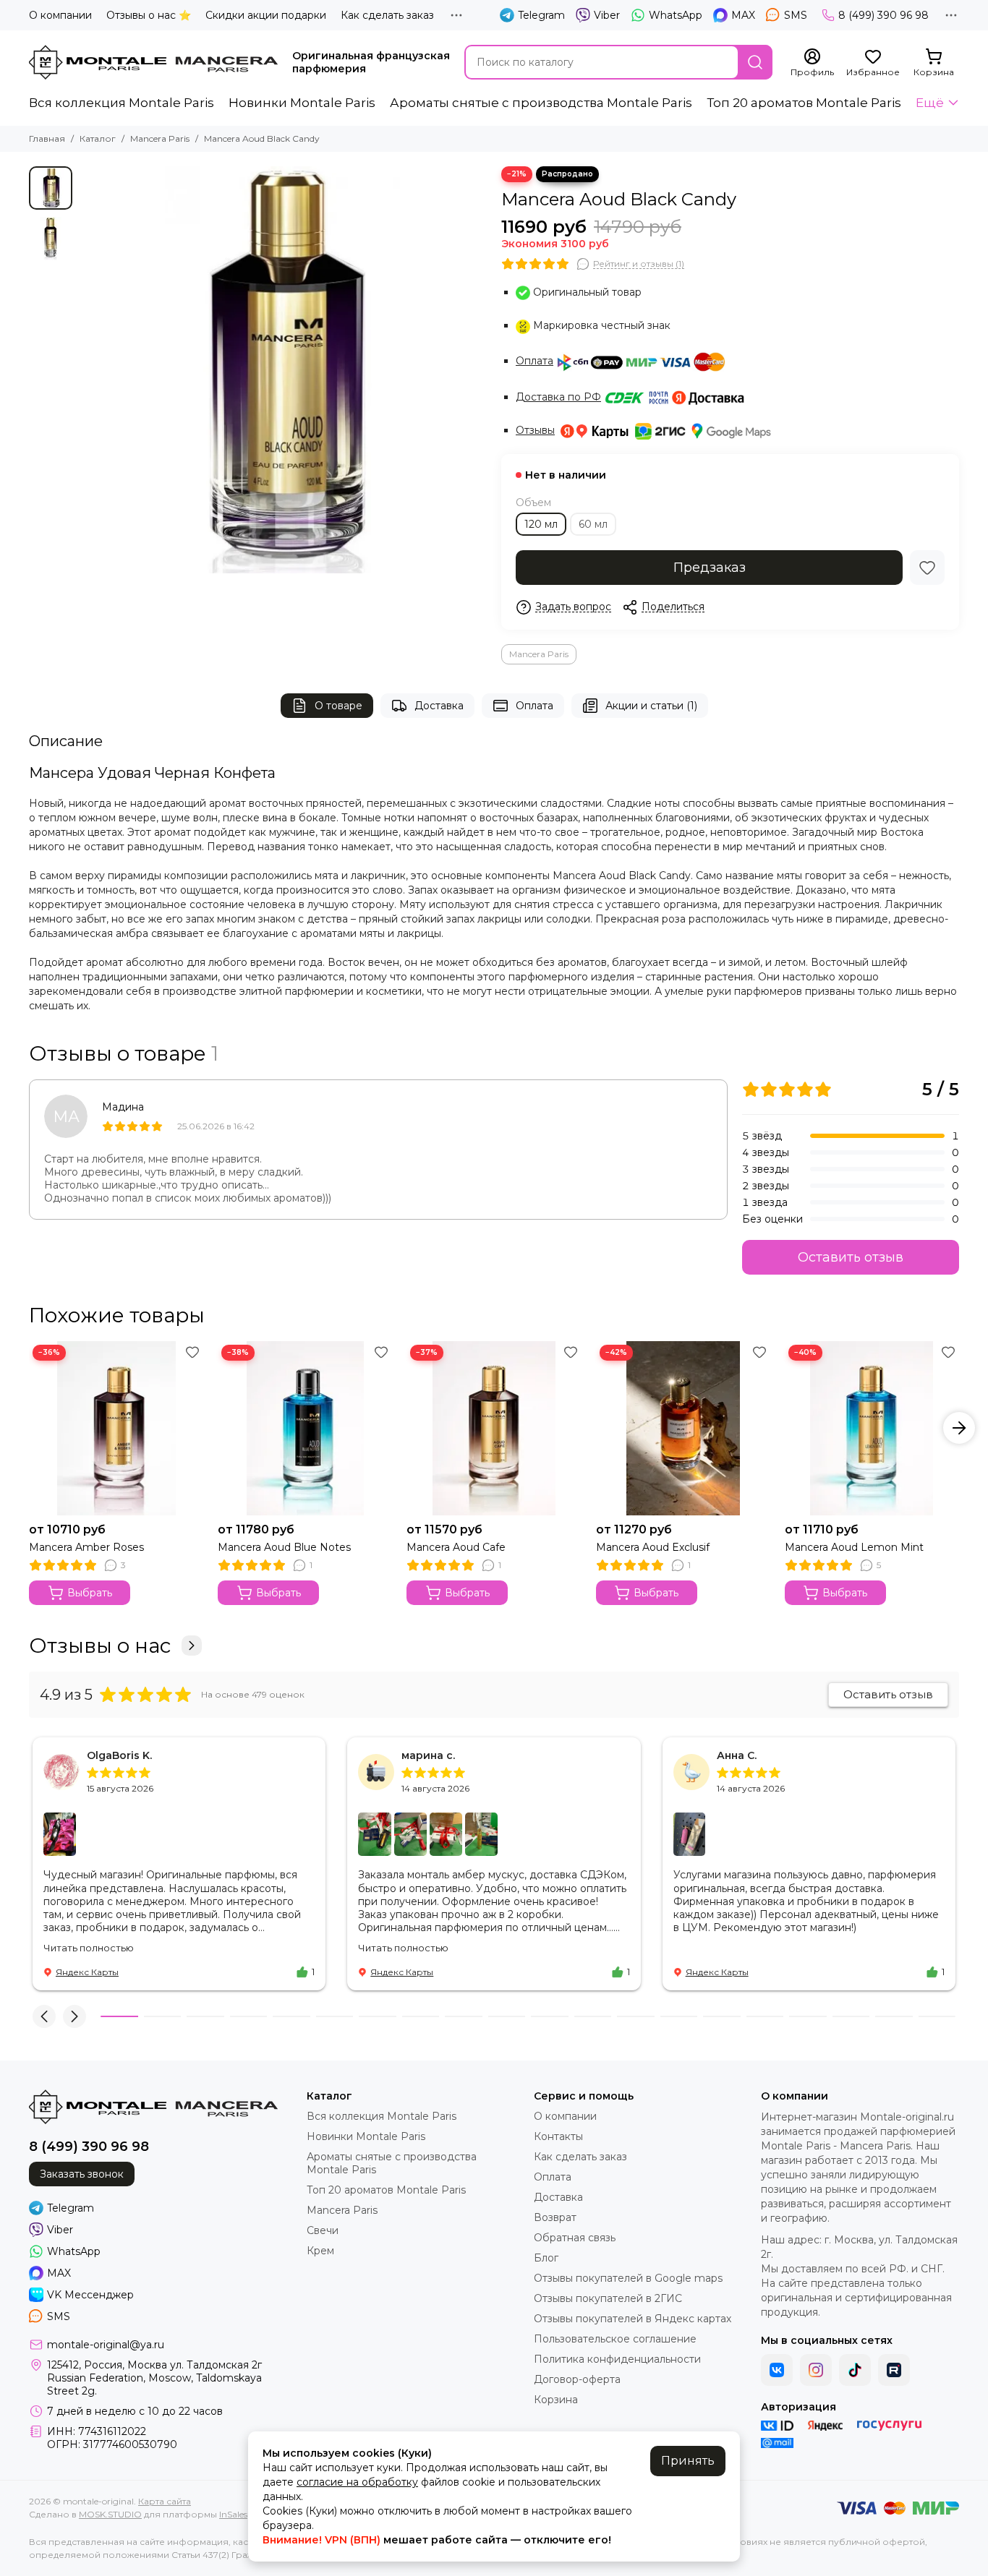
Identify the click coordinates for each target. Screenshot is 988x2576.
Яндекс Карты (87, 1972)
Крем (320, 2251)
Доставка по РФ (558, 397)
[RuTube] (894, 2370)
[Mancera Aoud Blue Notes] (305, 1428)
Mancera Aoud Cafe (456, 1547)
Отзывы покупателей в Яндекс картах (633, 2319)
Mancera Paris (160, 138)
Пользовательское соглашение (615, 2339)
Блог (546, 2258)
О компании (60, 15)
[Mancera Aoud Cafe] (494, 1428)
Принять (688, 2461)
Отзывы (535, 430)
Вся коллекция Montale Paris (122, 103)
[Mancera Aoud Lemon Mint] (872, 1428)
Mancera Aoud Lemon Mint (854, 1547)
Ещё (930, 103)
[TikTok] (855, 2370)
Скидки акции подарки (266, 15)
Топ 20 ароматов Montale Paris (804, 103)
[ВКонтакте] (777, 2370)
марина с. (428, 1755)
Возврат (555, 2217)
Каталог (98, 138)
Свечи (323, 2230)
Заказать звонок (82, 2174)
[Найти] (755, 62)
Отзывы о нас (100, 1646)
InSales (233, 2514)
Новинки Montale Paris (302, 103)
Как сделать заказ (387, 15)
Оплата (535, 361)
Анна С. (737, 1755)
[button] (87, 370)
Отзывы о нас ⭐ (149, 15)
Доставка (439, 706)
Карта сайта (165, 2501)
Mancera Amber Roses (86, 1547)
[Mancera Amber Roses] (116, 1428)
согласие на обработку (357, 2482)
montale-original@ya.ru (106, 2345)
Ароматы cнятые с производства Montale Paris (541, 103)
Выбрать (90, 1593)
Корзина (556, 2400)
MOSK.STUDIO (110, 2514)
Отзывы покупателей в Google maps (628, 2278)
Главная (47, 138)
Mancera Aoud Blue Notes (284, 1547)
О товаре (338, 706)
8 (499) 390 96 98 (883, 15)
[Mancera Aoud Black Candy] (283, 370)
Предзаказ (710, 568)
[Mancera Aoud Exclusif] (683, 1428)
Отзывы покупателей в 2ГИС (608, 2298)
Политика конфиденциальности (617, 2359)
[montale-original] (153, 62)
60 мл (593, 524)
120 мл (541, 524)
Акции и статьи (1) (651, 706)
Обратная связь (575, 2238)
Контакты (558, 2136)
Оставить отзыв (851, 1257)
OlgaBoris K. (119, 1755)
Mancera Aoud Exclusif (653, 1547)
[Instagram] (816, 2370)
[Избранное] (927, 568)
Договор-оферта (577, 2379)
